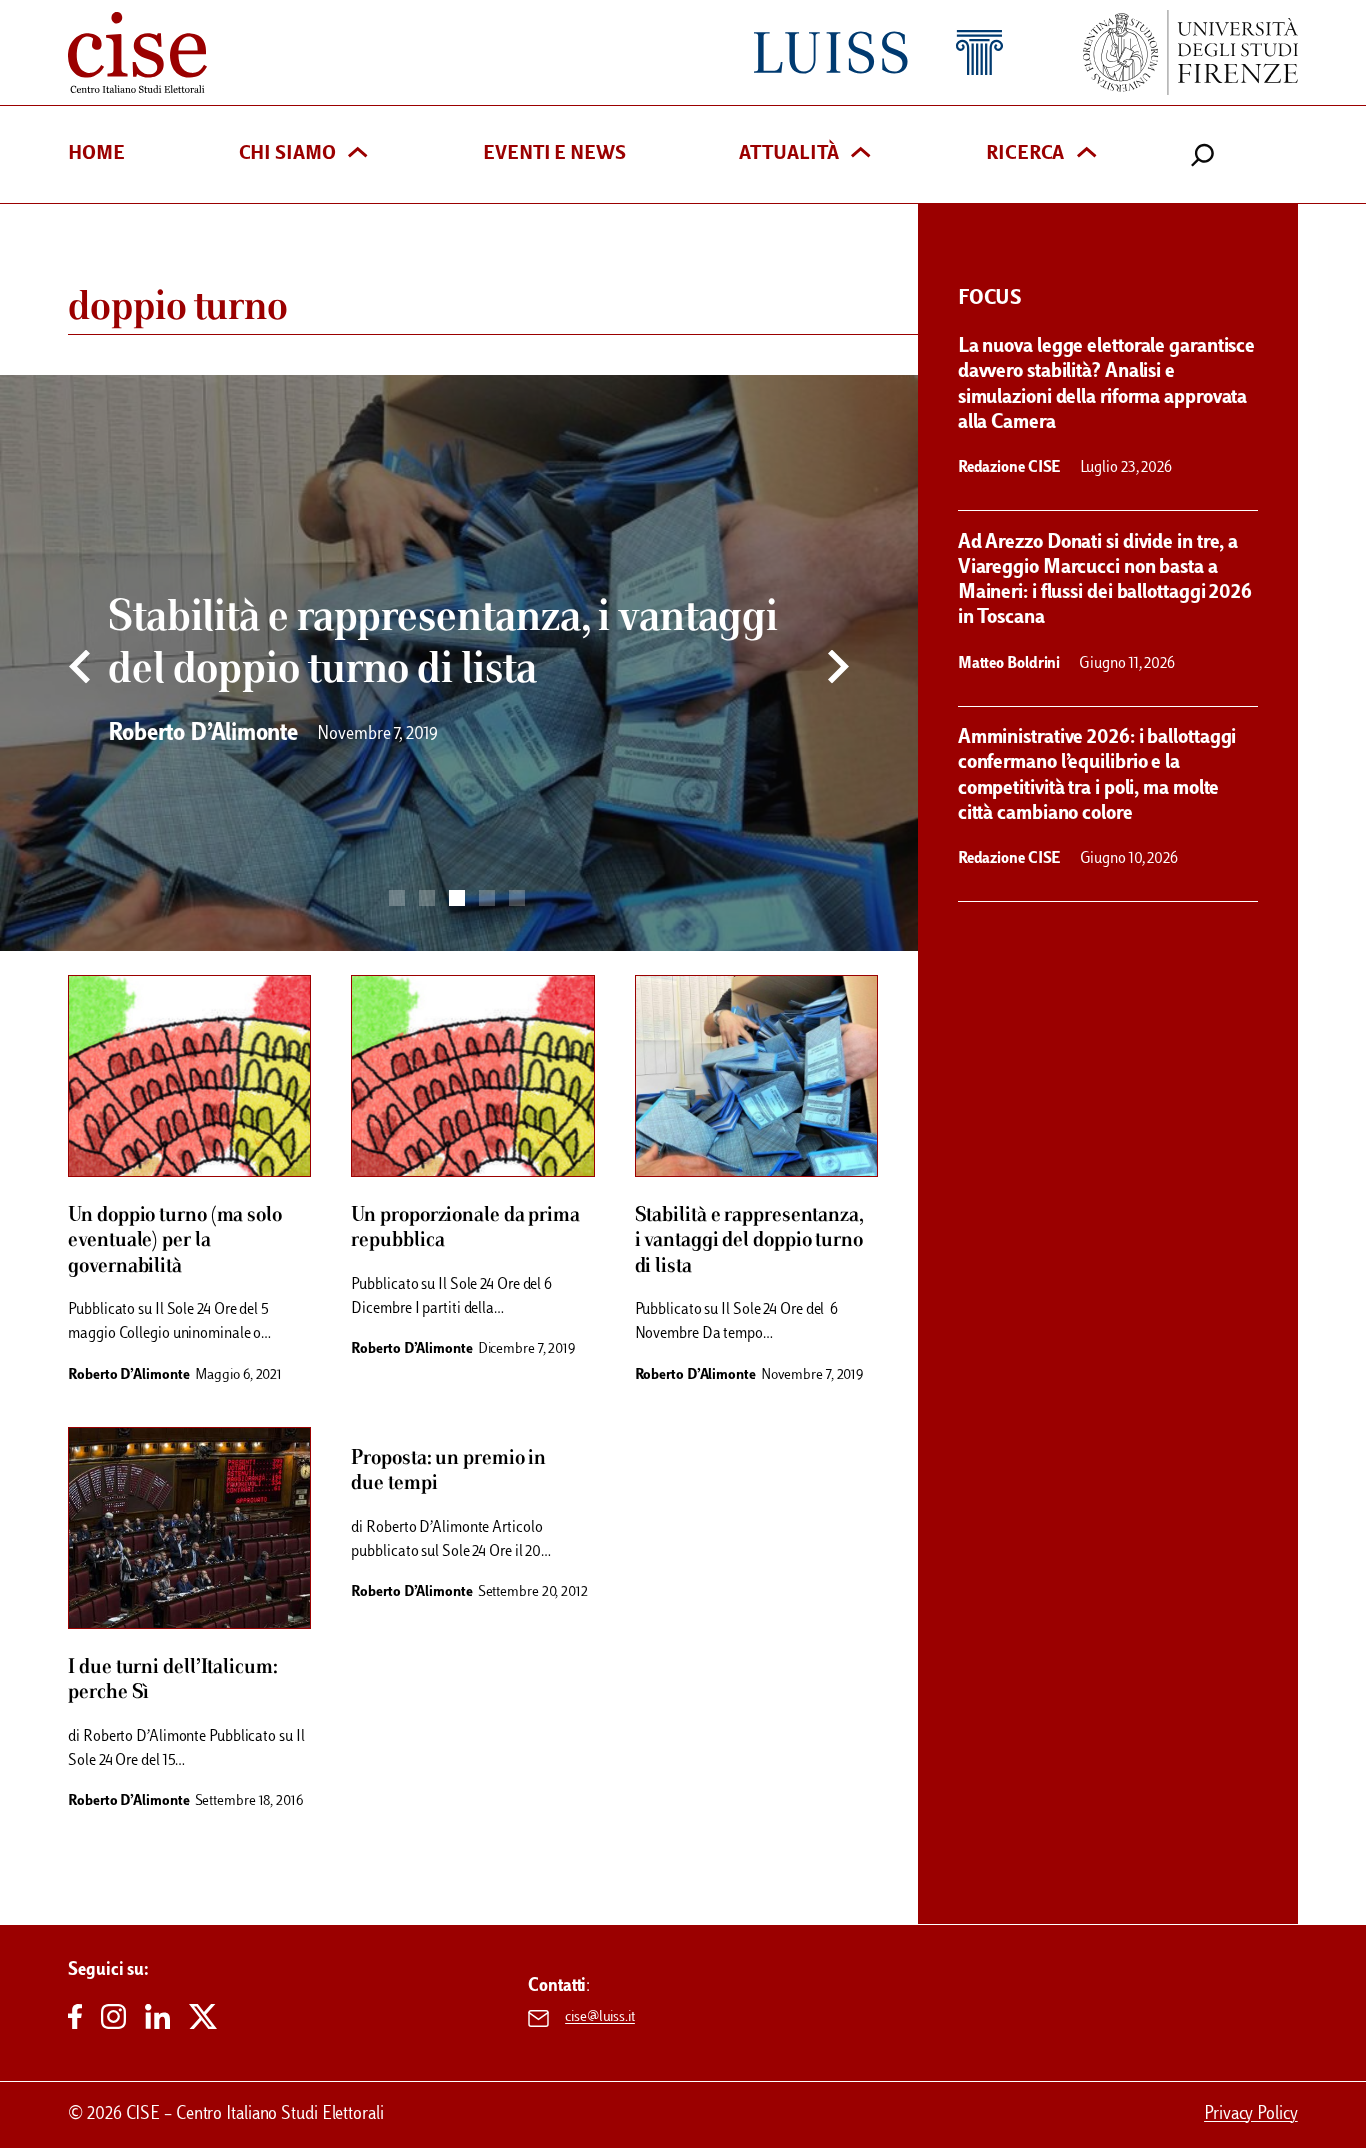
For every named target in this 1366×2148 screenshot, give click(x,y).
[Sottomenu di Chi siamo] (357, 154)
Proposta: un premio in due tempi (448, 1471)
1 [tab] (397, 898)
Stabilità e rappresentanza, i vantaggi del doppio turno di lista (749, 1241)
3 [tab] (457, 898)
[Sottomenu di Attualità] (860, 154)
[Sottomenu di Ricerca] (1086, 154)
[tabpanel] (459, 663)
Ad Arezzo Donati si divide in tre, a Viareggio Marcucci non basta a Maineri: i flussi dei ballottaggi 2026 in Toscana (1105, 581)
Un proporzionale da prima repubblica (465, 1228)
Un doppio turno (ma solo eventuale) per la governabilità (175, 1241)
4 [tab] (487, 898)
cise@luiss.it (600, 2018)
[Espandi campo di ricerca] (1202, 154)
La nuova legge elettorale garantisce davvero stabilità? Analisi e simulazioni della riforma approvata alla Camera (1106, 385)
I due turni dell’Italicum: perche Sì (172, 1680)
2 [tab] (427, 898)
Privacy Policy (1251, 2114)
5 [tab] (517, 898)
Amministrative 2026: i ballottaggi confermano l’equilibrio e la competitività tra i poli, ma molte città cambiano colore (1097, 776)
